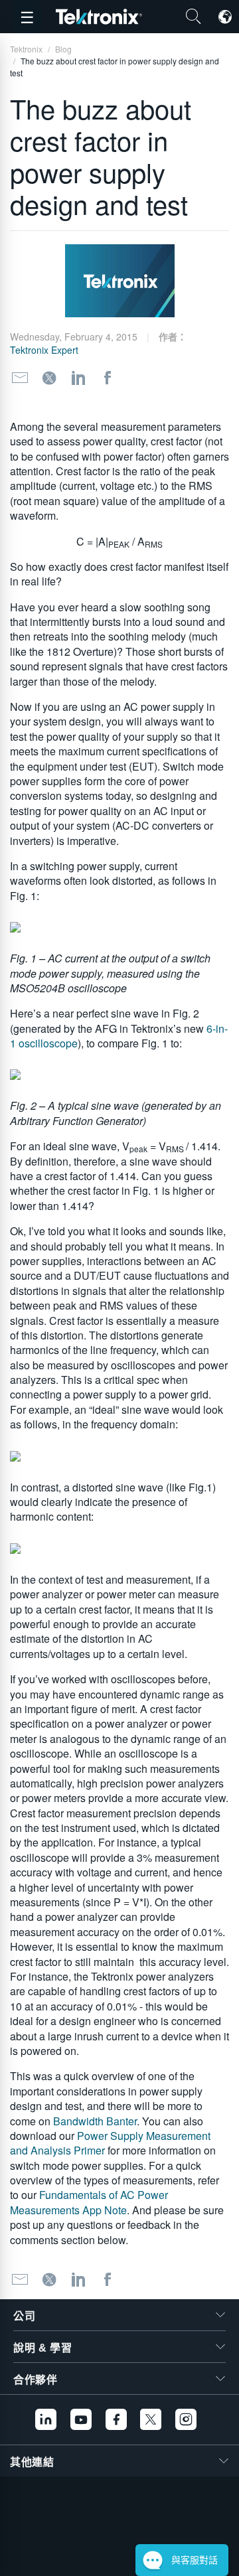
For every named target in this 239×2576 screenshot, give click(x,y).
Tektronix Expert (44, 350)
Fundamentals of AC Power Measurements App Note (89, 2202)
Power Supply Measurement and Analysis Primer (110, 2143)
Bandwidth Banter (95, 2121)
